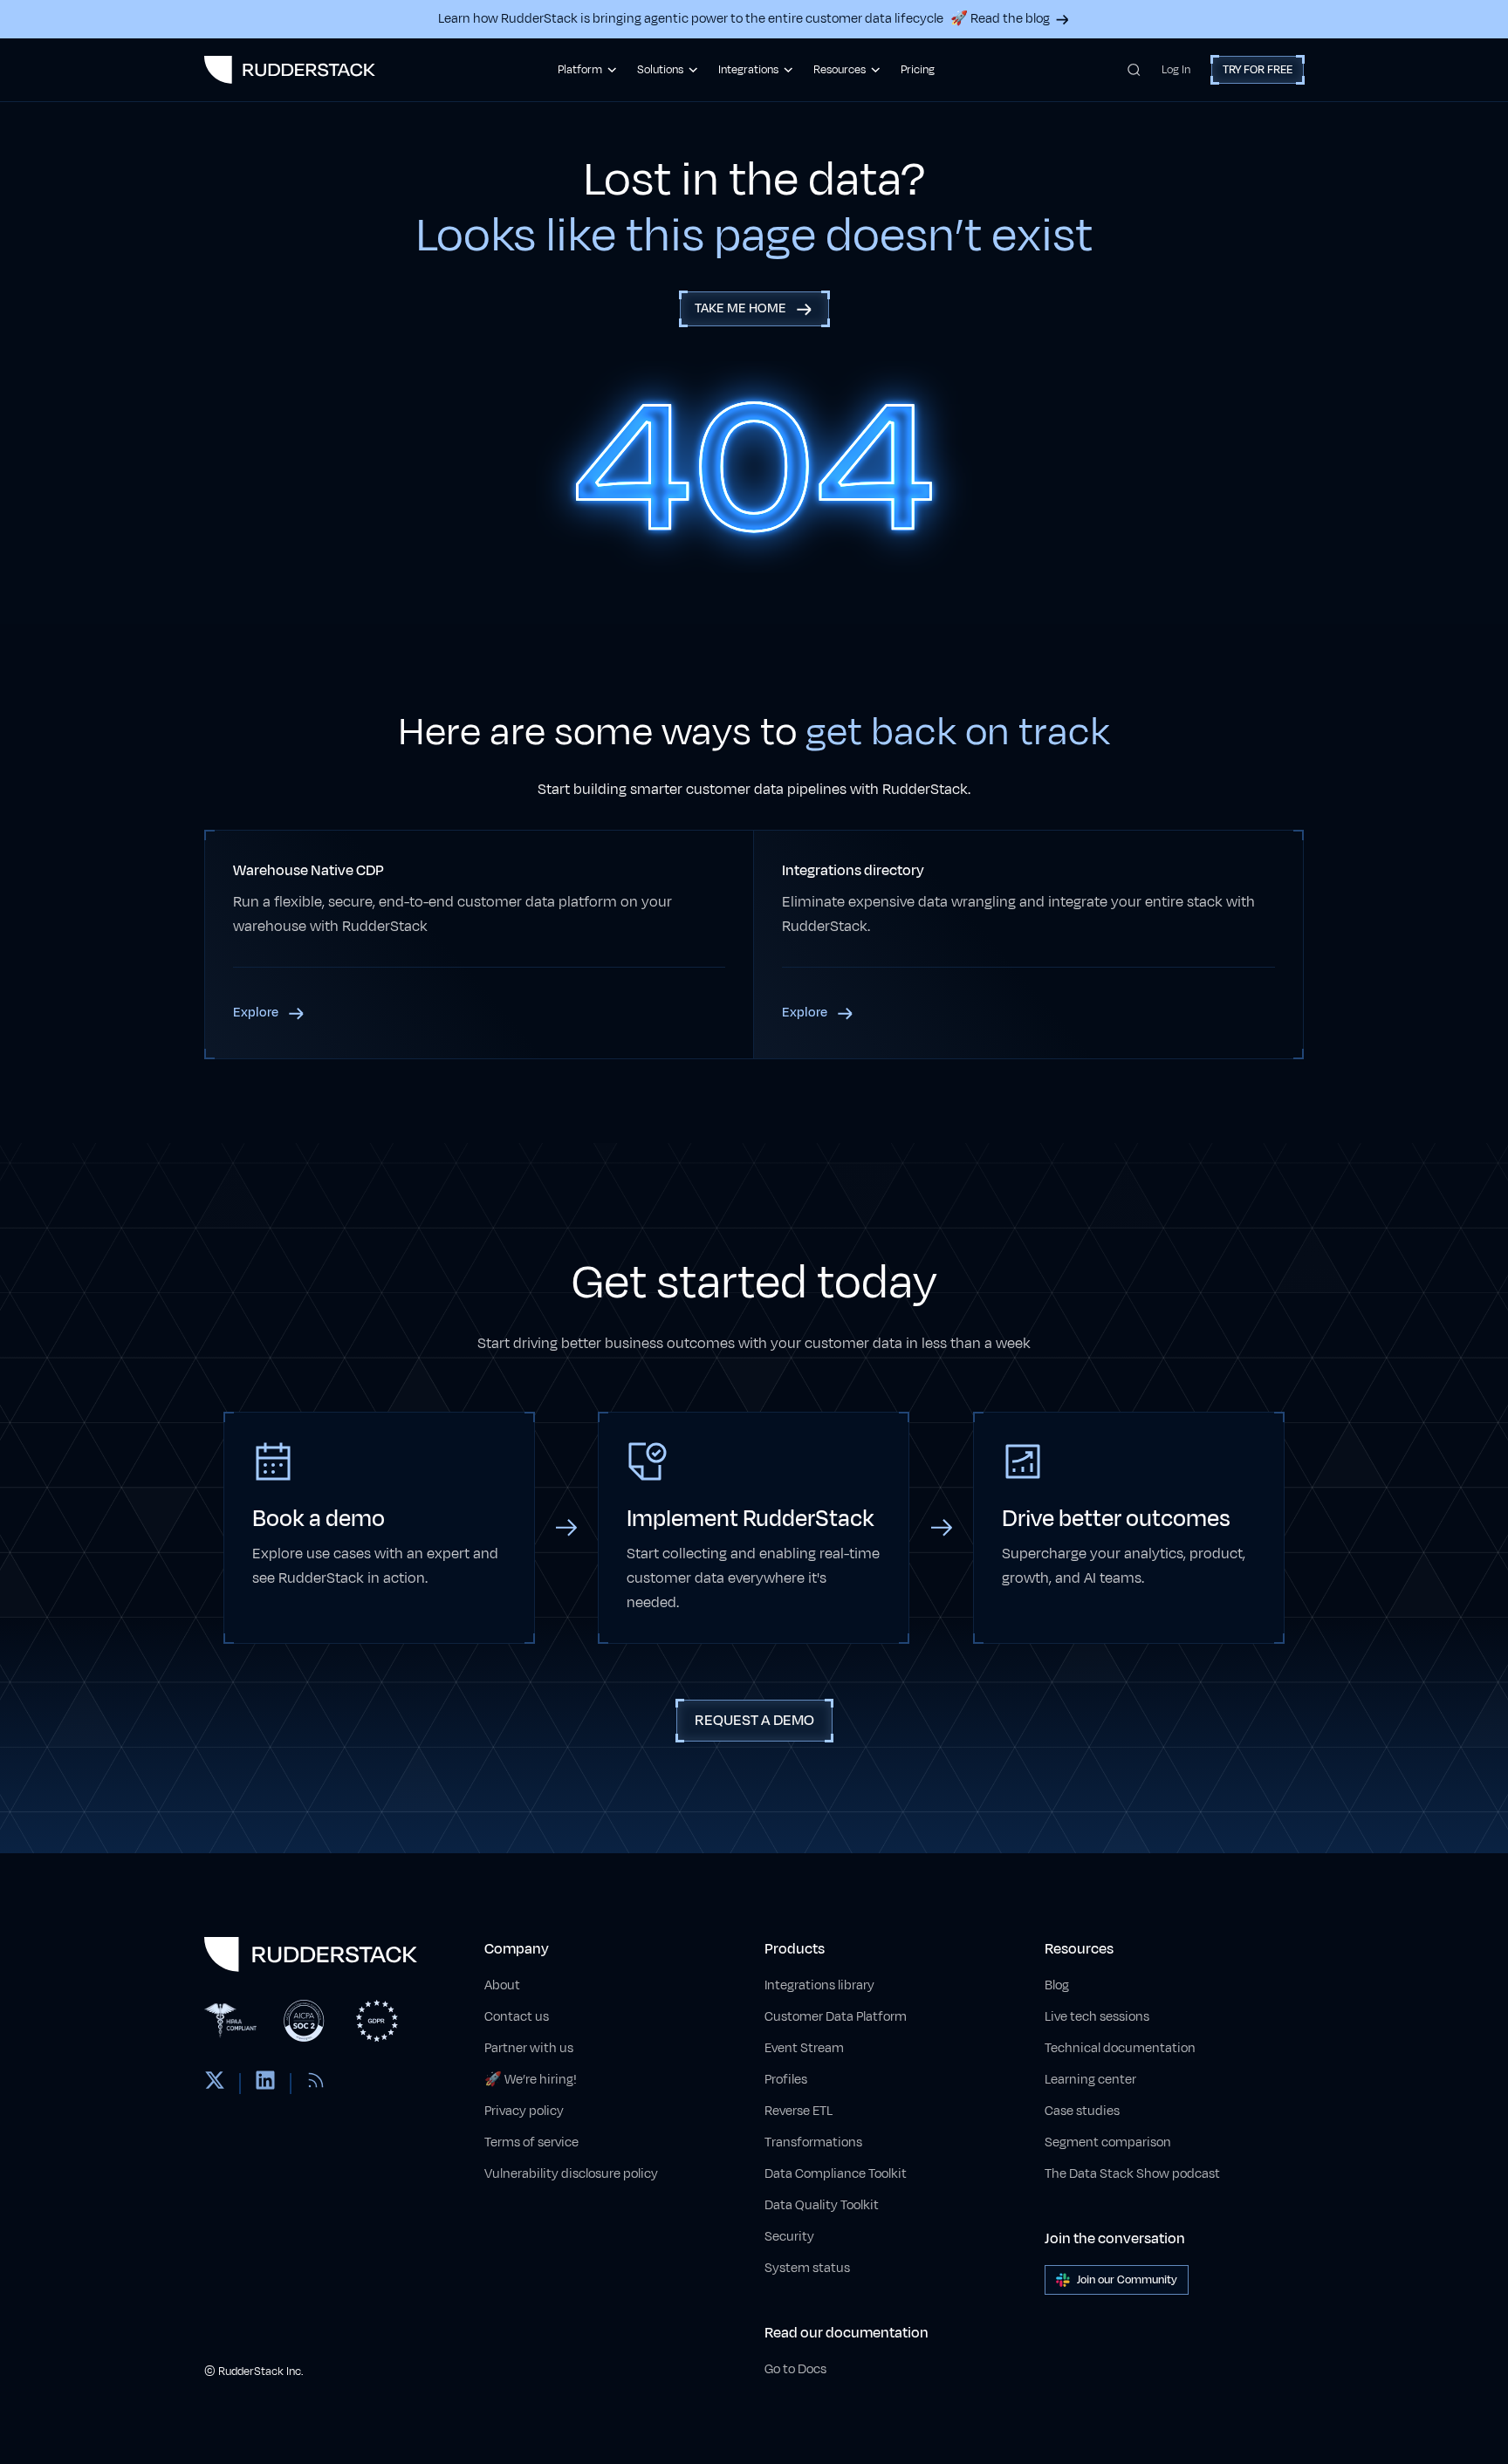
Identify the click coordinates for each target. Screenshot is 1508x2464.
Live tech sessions (1097, 2017)
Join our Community (1127, 2280)
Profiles (786, 2080)
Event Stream (804, 2048)
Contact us (517, 2017)
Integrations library (819, 1985)
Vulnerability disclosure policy (571, 2174)
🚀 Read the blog (1000, 19)
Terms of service (531, 2142)
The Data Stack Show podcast (1132, 2174)
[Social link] (215, 2084)
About (502, 1985)
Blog (1057, 1985)
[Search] (1134, 70)
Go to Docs (795, 2369)
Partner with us (529, 2048)
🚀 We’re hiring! (531, 2080)
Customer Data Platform (836, 2017)
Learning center (1090, 2080)
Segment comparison (1108, 2142)
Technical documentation (1120, 2048)
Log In (1176, 70)
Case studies (1082, 2111)
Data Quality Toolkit (822, 2205)
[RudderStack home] (290, 70)
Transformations (813, 2142)
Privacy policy (524, 2111)
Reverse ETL (799, 2111)
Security (789, 2237)
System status (807, 2268)
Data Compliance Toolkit (836, 2174)
